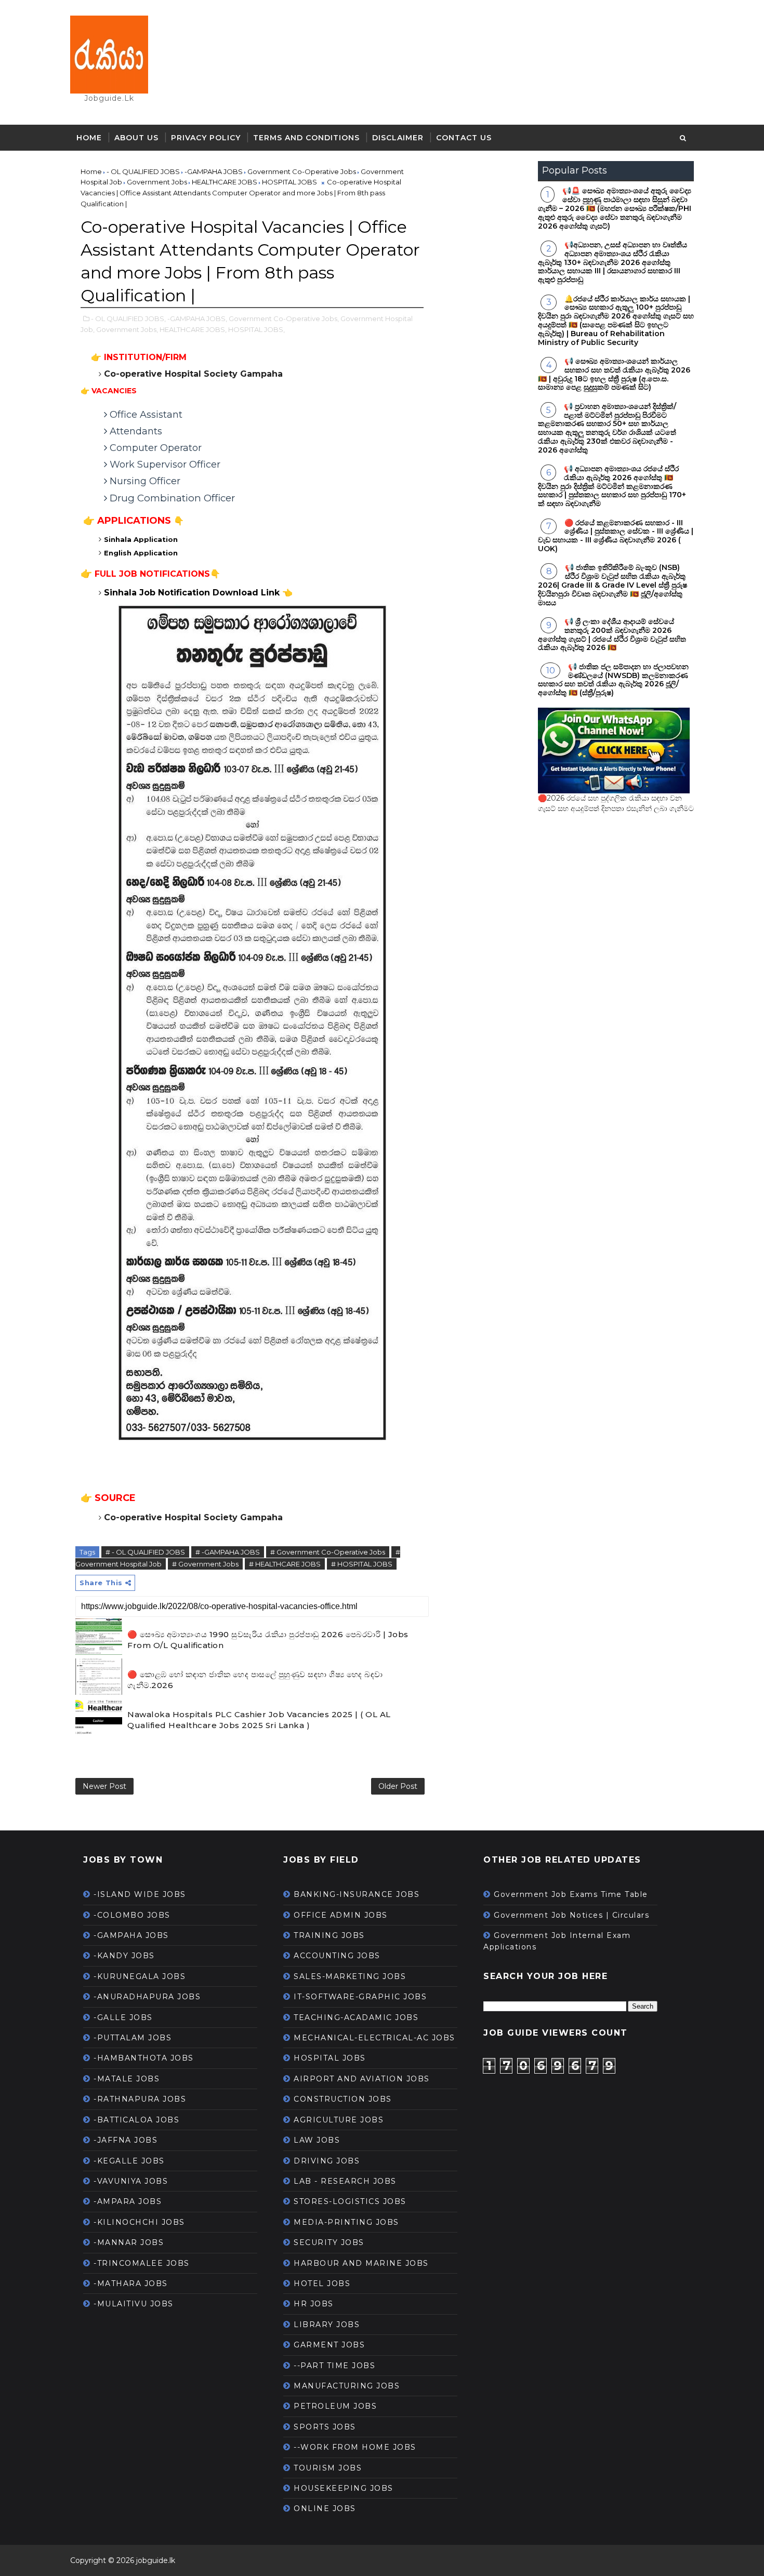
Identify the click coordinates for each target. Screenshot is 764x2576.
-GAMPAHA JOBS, (197, 318)
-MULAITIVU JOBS (134, 2304)
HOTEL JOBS (322, 2283)
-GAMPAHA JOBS (131, 1935)
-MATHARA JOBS (131, 2283)
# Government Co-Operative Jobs (328, 1552)
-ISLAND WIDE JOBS (140, 1894)
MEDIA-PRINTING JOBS (346, 2222)
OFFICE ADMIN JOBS (341, 1915)
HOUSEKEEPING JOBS (344, 2488)
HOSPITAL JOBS (330, 2058)
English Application (141, 553)
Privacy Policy (206, 138)
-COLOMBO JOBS (132, 1915)
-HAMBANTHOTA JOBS (144, 2058)
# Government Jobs (205, 1564)
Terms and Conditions (306, 138)
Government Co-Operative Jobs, (284, 318)
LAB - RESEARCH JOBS (345, 2181)
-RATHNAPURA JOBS (140, 2099)
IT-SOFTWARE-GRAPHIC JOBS (360, 1997)
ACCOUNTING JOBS (337, 1956)
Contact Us (464, 138)
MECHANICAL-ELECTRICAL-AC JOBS (374, 2038)
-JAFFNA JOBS (126, 2140)
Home (89, 138)
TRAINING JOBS (329, 1935)
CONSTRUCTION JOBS (343, 2099)
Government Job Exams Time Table (571, 1894)
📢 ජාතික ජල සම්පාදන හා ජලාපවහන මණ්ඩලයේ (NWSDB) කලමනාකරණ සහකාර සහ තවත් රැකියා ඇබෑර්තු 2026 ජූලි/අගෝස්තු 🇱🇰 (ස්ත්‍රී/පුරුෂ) (613, 680)
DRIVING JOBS (327, 2161)
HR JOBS (314, 2304)
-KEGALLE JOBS (129, 2161)
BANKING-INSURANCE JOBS (357, 1894)
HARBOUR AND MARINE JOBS (361, 2263)
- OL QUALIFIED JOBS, (128, 318)
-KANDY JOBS (124, 1956)
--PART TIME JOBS (334, 2366)
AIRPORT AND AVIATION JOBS (362, 2079)
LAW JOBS (317, 2140)
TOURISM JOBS (328, 2468)
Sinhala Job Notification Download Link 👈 (198, 593)
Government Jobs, (127, 329)
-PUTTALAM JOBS (133, 2038)
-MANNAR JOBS (129, 2242)
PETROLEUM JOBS (335, 2406)
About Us (136, 138)
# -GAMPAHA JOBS (228, 1552)
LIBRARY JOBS (327, 2325)
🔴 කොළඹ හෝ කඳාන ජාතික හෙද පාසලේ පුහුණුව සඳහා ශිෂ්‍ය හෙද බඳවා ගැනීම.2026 (255, 1680)
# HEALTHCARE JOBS (285, 1564)
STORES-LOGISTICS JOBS (350, 2201)
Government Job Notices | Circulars (571, 1915)
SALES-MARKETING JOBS (350, 1976)
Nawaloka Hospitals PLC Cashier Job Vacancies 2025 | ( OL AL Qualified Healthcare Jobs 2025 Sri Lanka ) (259, 1720)
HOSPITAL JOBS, (256, 329)
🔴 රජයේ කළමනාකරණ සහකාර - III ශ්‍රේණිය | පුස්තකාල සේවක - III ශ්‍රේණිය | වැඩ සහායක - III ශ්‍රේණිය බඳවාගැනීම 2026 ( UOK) (616, 536)
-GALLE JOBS (123, 2017)
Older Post (398, 1786)
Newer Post (104, 1786)
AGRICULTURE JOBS (339, 2120)
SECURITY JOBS (329, 2242)
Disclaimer (398, 138)
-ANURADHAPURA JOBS (147, 1997)
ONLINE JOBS (325, 2508)
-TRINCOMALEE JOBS (142, 2263)
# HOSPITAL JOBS (362, 1564)
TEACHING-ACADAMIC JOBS (356, 2017)
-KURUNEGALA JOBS (140, 1976)
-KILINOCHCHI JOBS (139, 2222)
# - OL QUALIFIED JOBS (145, 1552)
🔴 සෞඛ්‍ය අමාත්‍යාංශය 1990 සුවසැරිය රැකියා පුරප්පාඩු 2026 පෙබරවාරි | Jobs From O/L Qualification (268, 1640)
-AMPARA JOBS (128, 2201)
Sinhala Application (142, 539)
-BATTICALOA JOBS (136, 2120)
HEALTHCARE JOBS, (193, 329)
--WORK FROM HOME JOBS (355, 2447)
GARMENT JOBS (329, 2345)
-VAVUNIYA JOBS (131, 2181)
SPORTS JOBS (325, 2427)
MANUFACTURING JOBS (347, 2386)
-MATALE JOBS (127, 2079)
